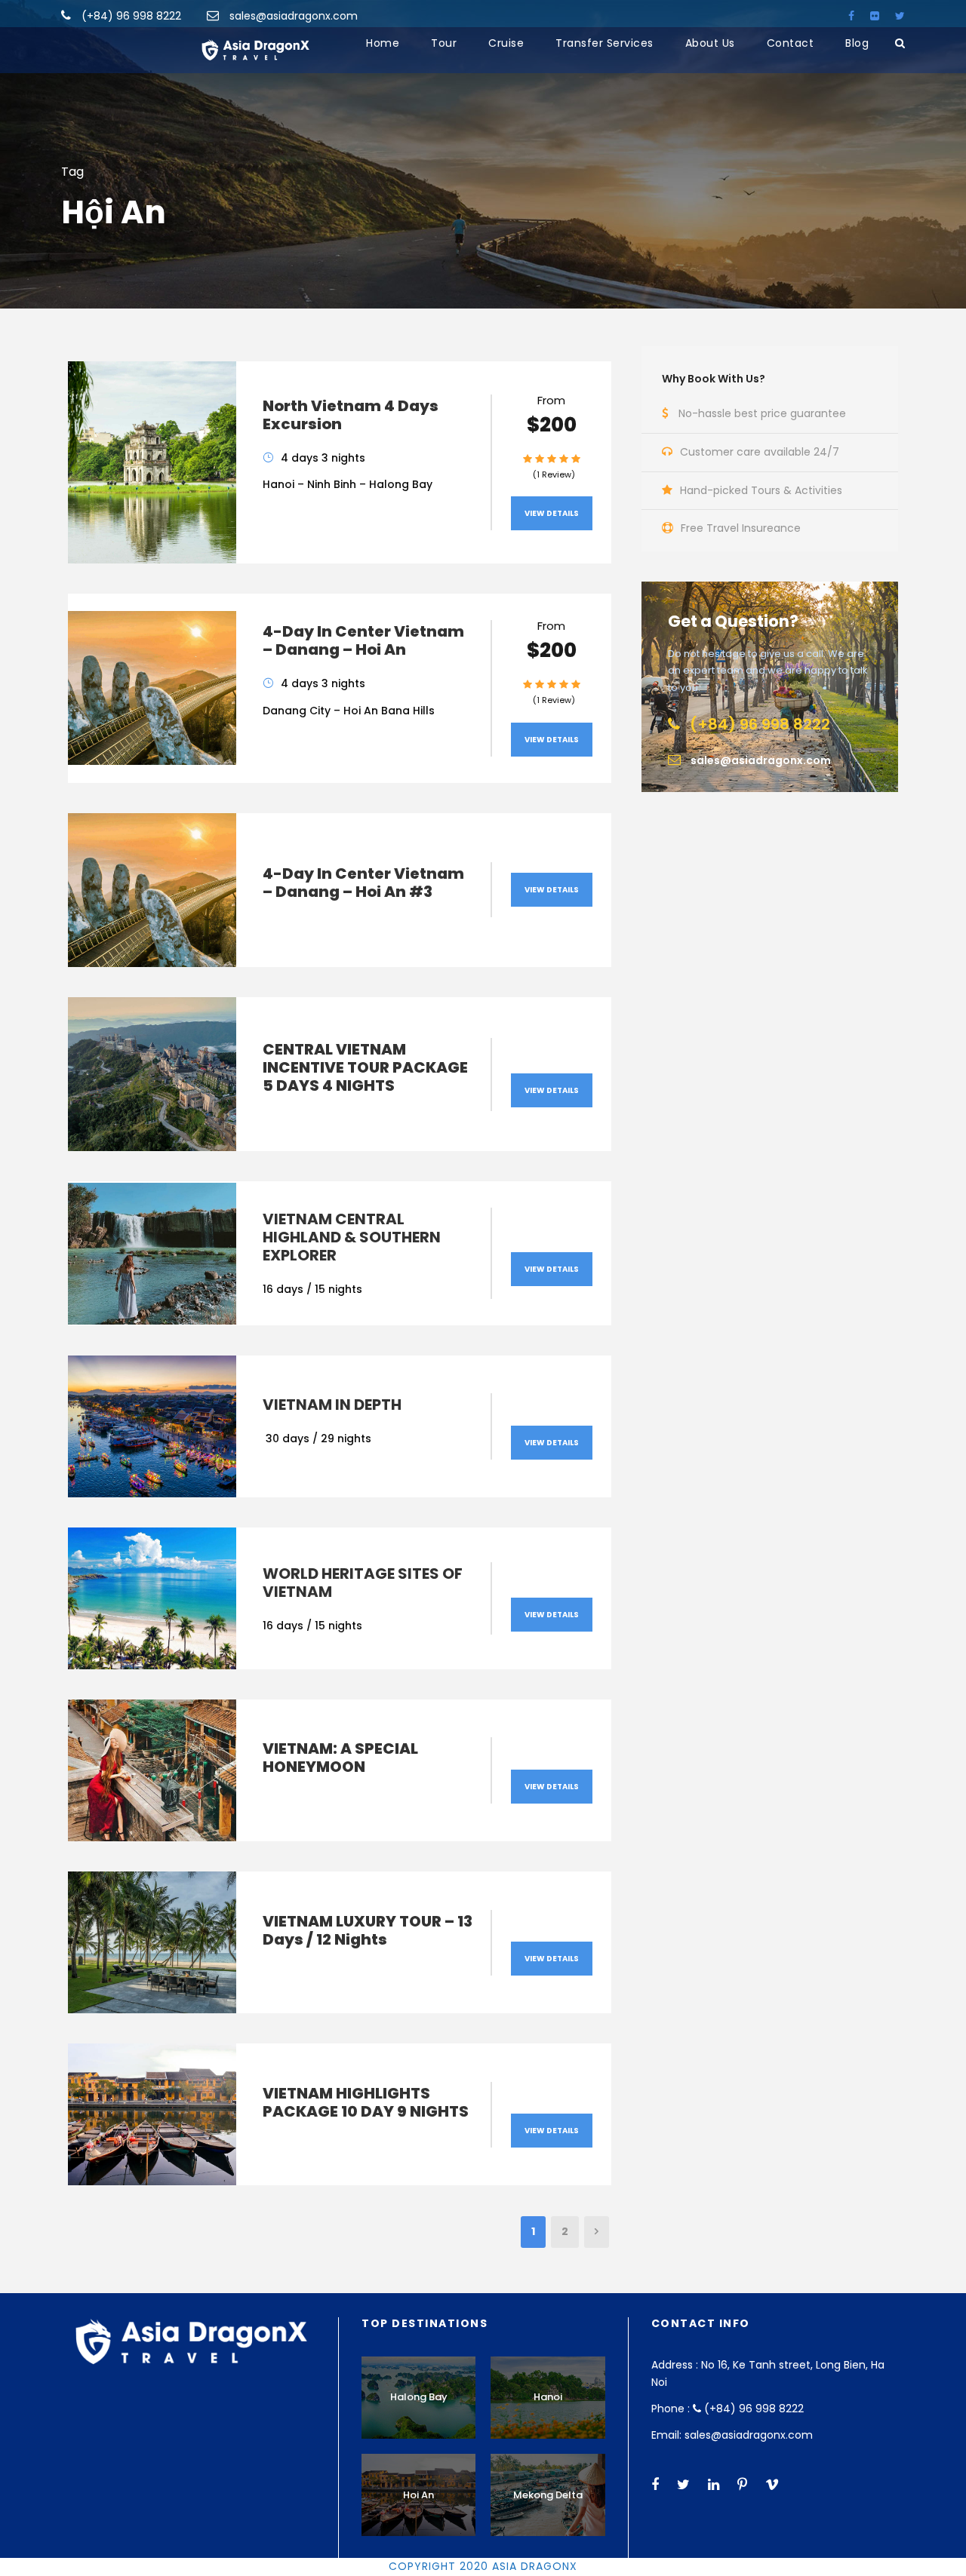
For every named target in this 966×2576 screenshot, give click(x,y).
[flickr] (875, 16)
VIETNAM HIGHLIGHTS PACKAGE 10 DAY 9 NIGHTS (366, 2102)
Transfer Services (605, 43)
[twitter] (900, 16)
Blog (857, 43)
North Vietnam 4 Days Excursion (351, 415)
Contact (791, 43)
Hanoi (548, 2397)
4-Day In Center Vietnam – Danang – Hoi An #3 (363, 883)
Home (383, 43)
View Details (552, 513)
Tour (444, 43)
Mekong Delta (548, 2495)
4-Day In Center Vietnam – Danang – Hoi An (363, 640)
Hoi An (418, 2495)
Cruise (506, 43)
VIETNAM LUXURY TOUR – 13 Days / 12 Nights (368, 1930)
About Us (710, 43)
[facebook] (851, 16)
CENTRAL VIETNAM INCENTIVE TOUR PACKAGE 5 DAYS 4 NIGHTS (365, 1067)
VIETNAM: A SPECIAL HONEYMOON (340, 1758)
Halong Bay (419, 2397)
